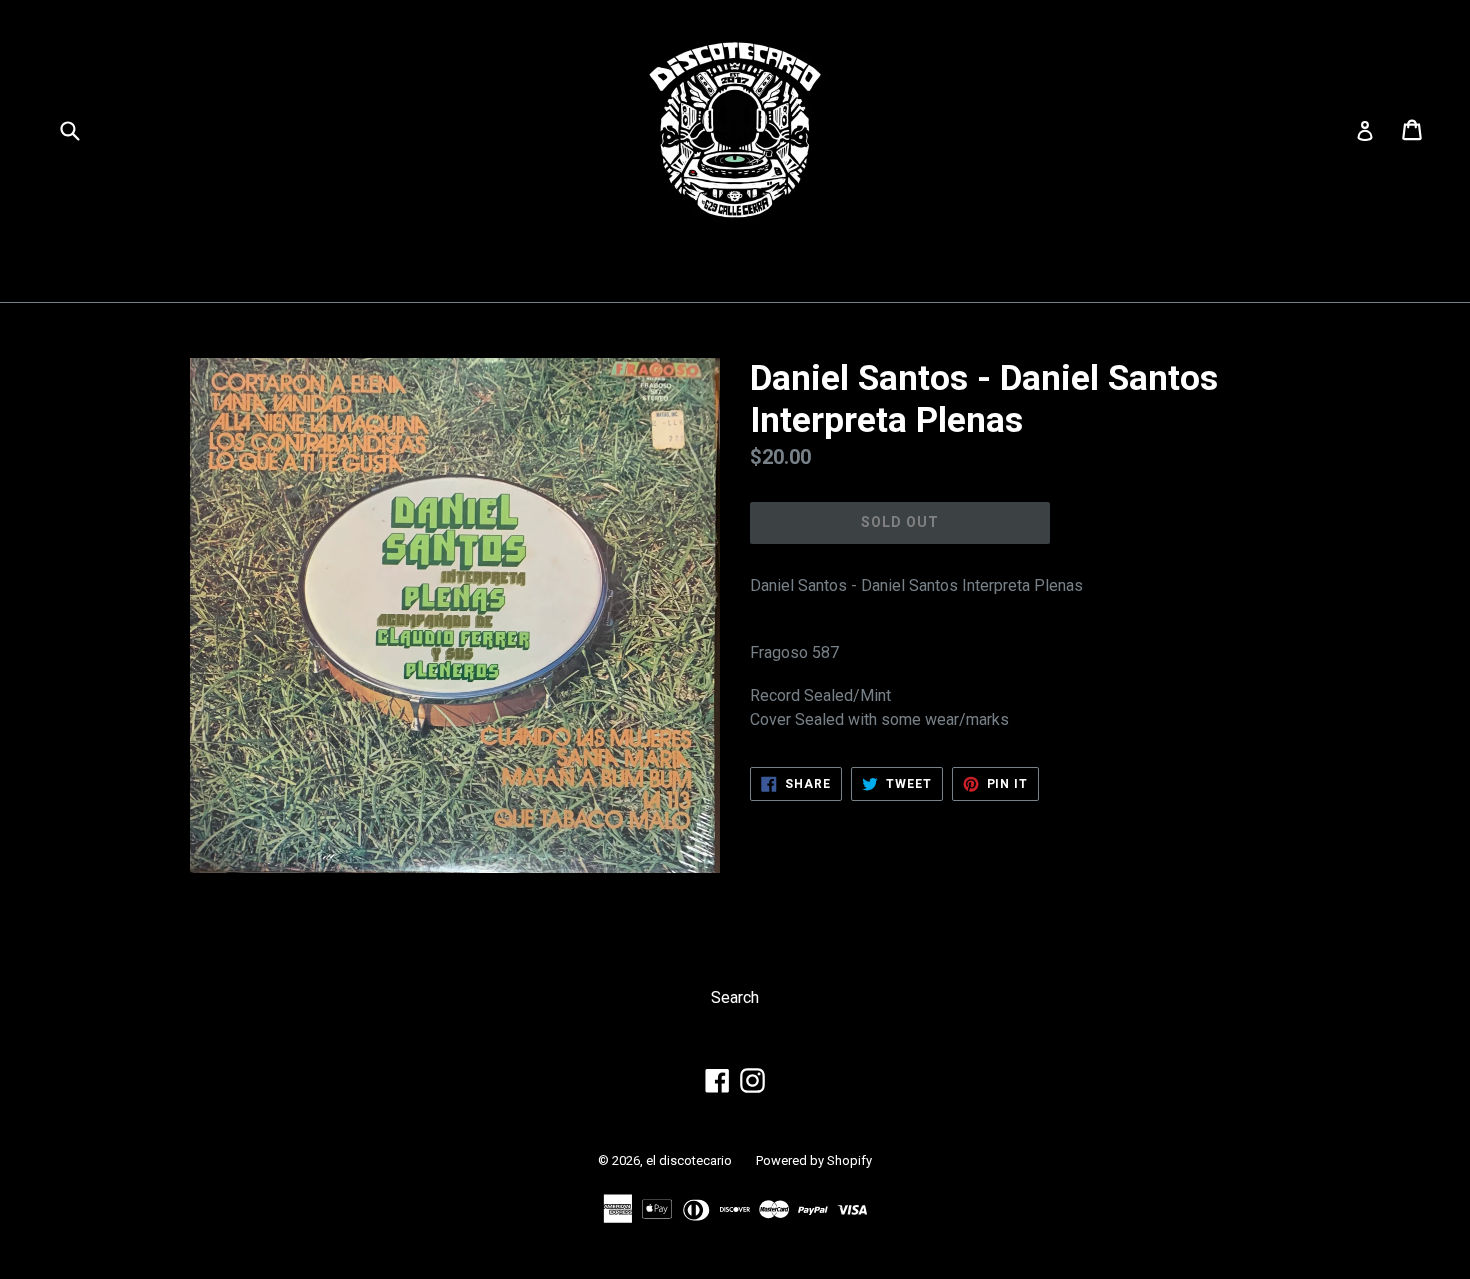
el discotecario (689, 1160)
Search (735, 997)
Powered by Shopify (814, 1160)
